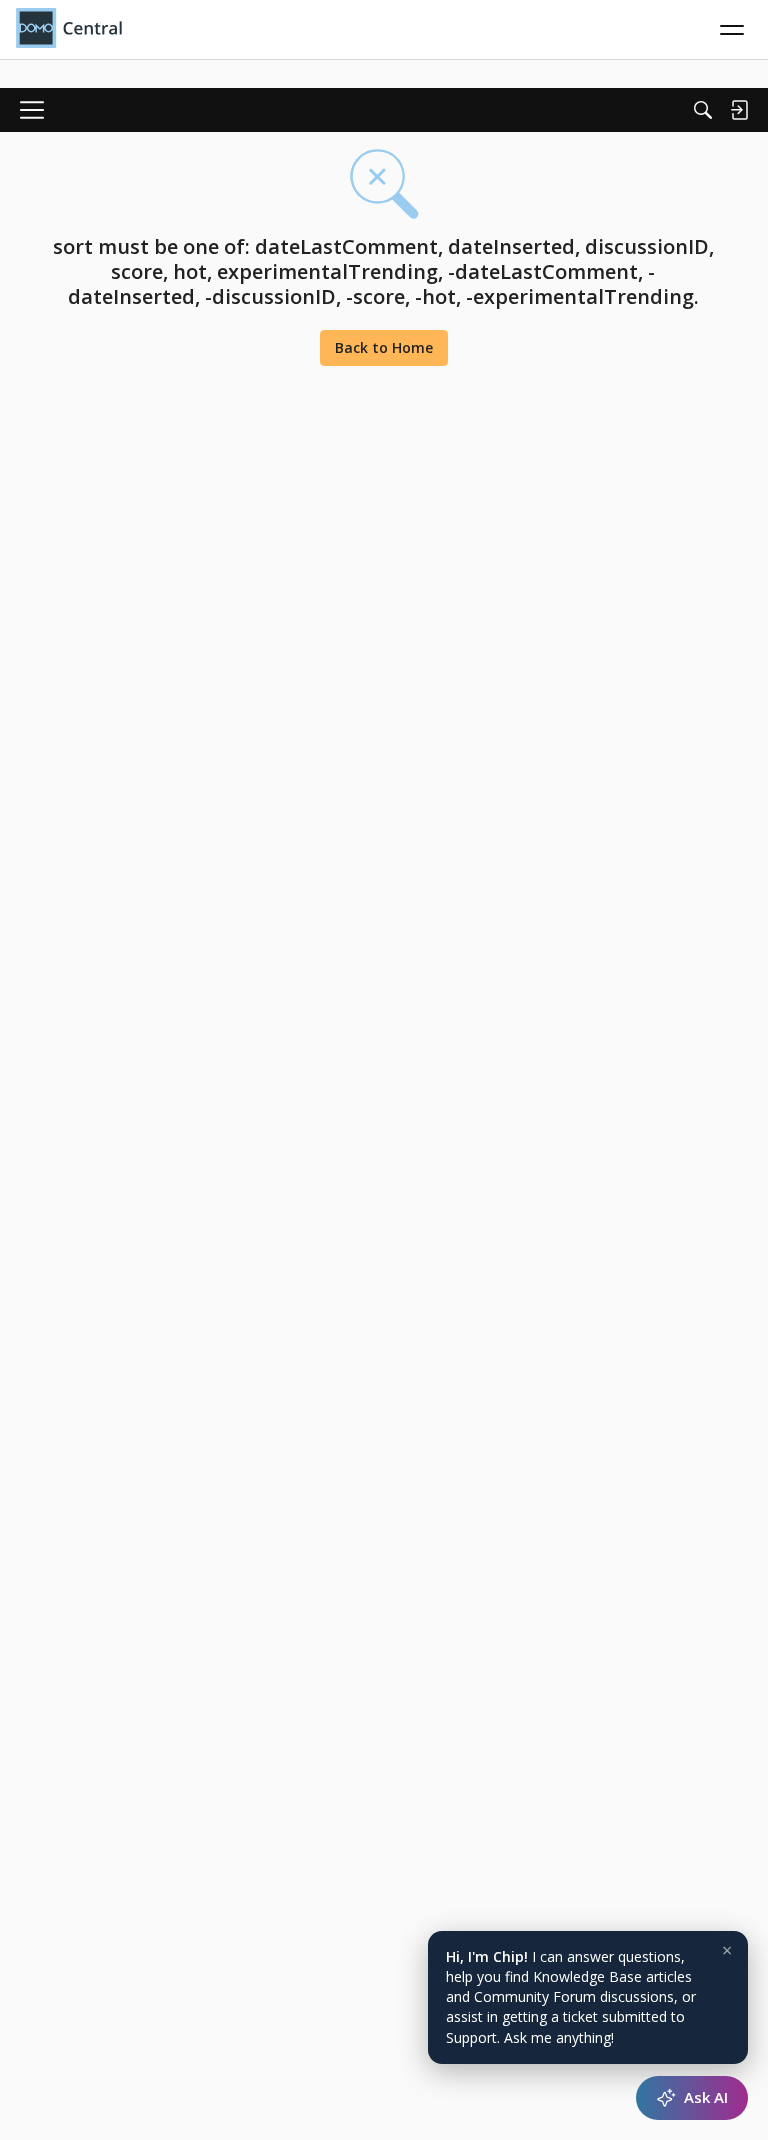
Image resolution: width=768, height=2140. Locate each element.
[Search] (703, 110)
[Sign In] (739, 110)
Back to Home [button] (384, 347)
